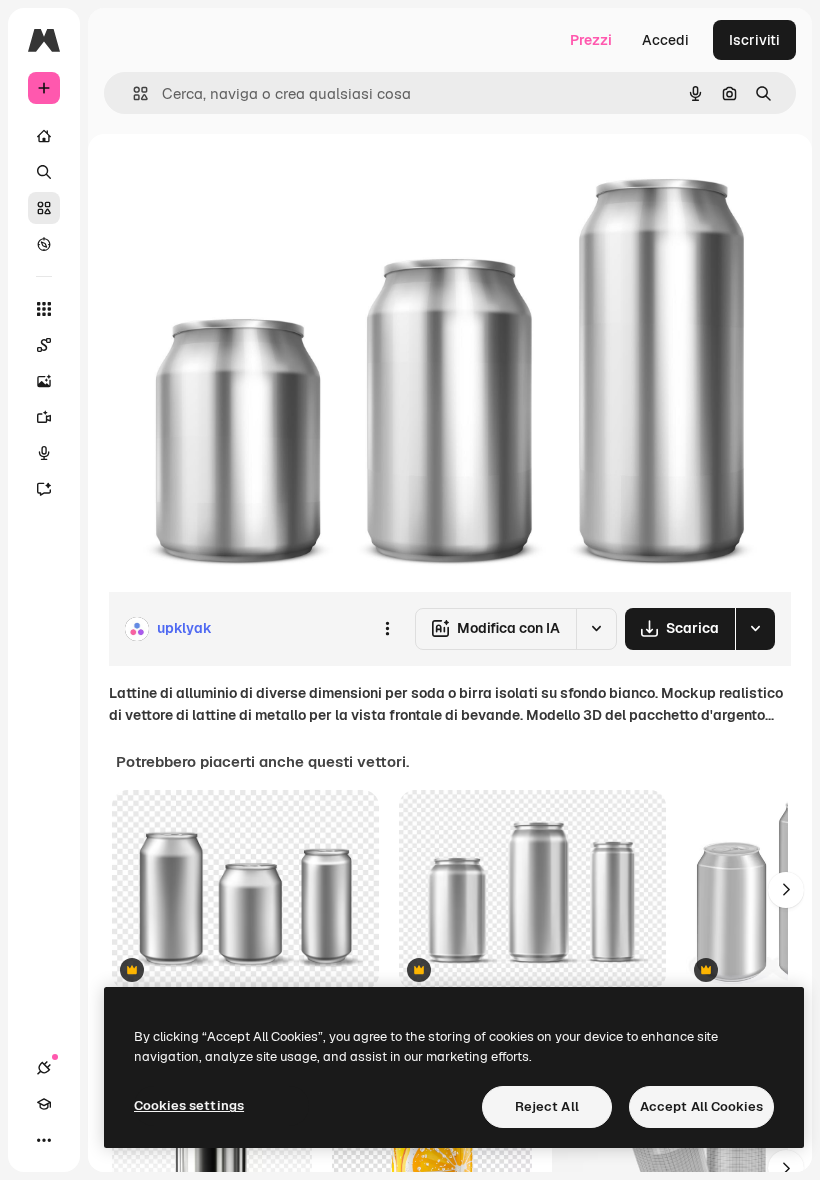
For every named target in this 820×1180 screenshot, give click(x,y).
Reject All (547, 1106)
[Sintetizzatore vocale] (44, 453)
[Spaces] (44, 345)
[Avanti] (786, 890)
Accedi (665, 40)
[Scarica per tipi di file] (755, 629)
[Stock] (44, 208)
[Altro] (44, 1140)
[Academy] (44, 1104)
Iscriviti (754, 40)
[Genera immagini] (44, 381)
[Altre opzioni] (387, 629)
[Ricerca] (44, 172)
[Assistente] (44, 489)
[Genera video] (44, 417)
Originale (240, 179)
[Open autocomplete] (132, 93)
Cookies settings (189, 1105)
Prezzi (591, 40)
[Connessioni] (44, 1068)
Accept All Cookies (701, 1106)
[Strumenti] (44, 309)
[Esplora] (44, 244)
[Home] (44, 136)
